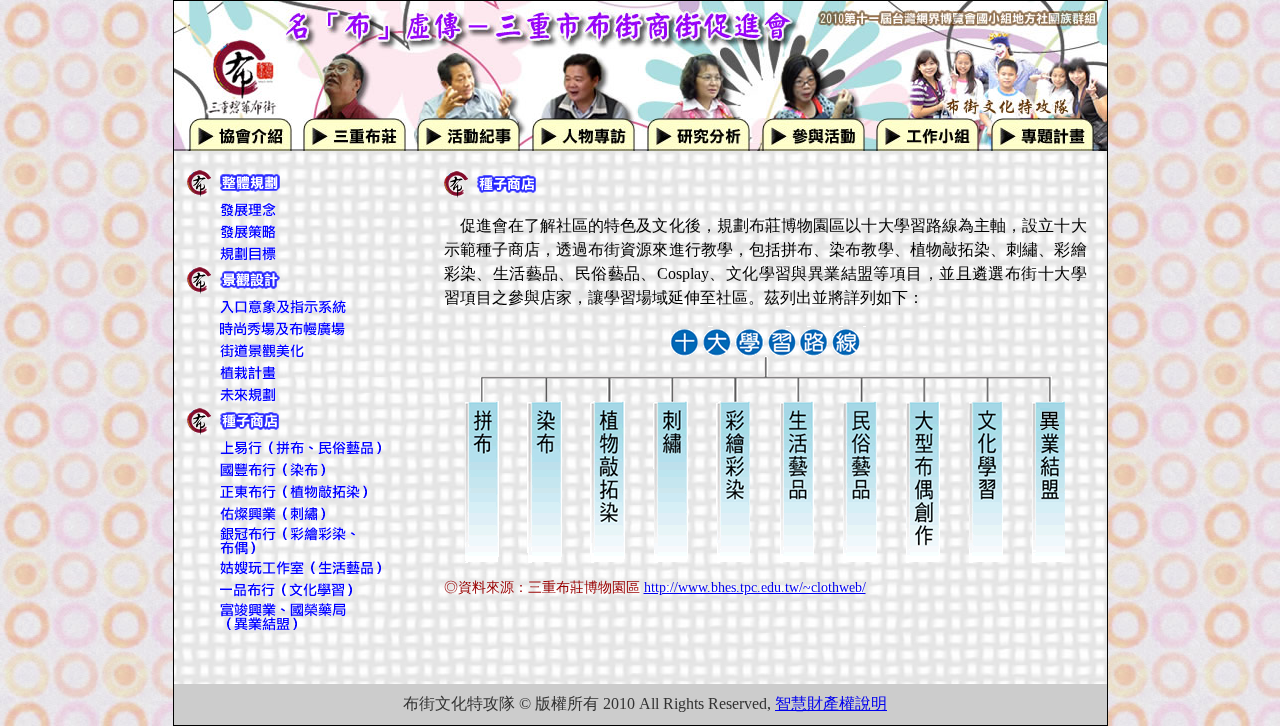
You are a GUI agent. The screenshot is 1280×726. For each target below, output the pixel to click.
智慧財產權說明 (831, 703)
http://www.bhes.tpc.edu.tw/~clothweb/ (755, 587)
